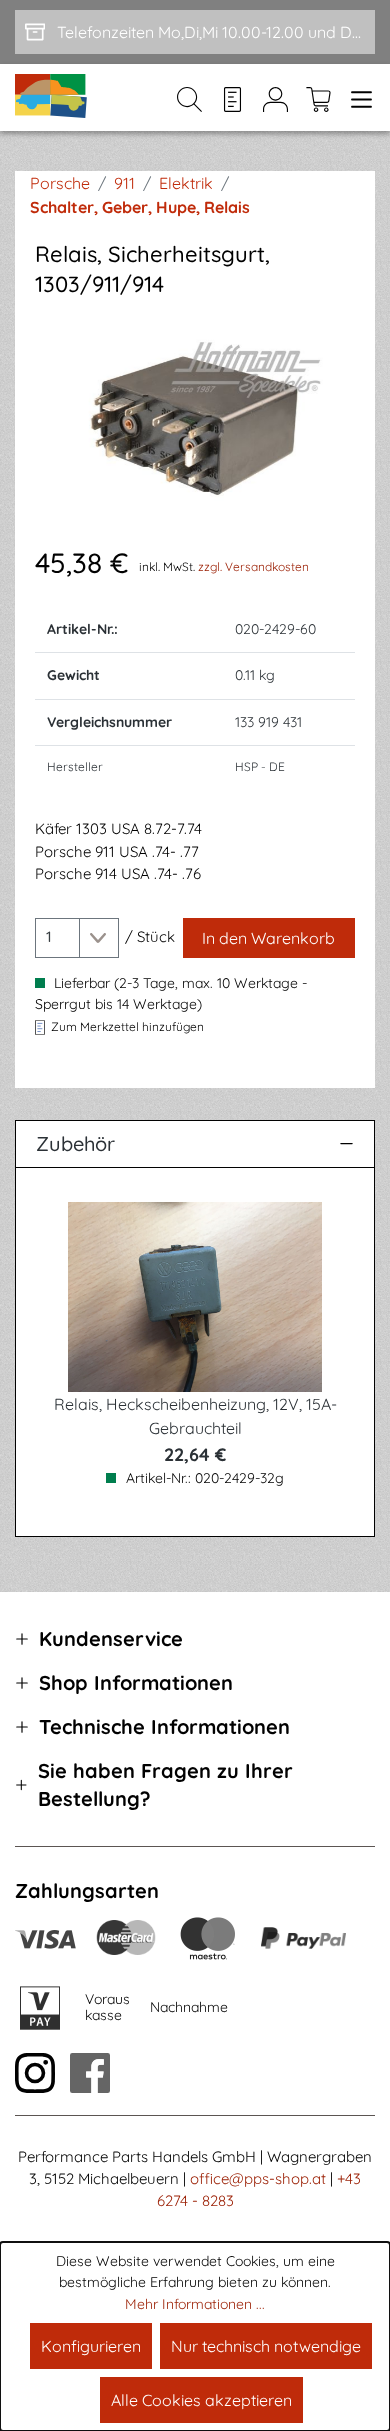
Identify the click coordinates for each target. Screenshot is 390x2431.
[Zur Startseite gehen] (52, 97)
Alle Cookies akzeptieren (201, 2400)
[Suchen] (189, 98)
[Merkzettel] (232, 98)
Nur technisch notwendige (266, 2346)
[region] (195, 420)
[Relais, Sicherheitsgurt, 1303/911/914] (195, 420)
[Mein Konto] (275, 98)
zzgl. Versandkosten (253, 566)
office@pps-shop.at (258, 2178)
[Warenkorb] (318, 98)
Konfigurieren (91, 2346)
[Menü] (357, 98)
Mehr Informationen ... (195, 2304)
